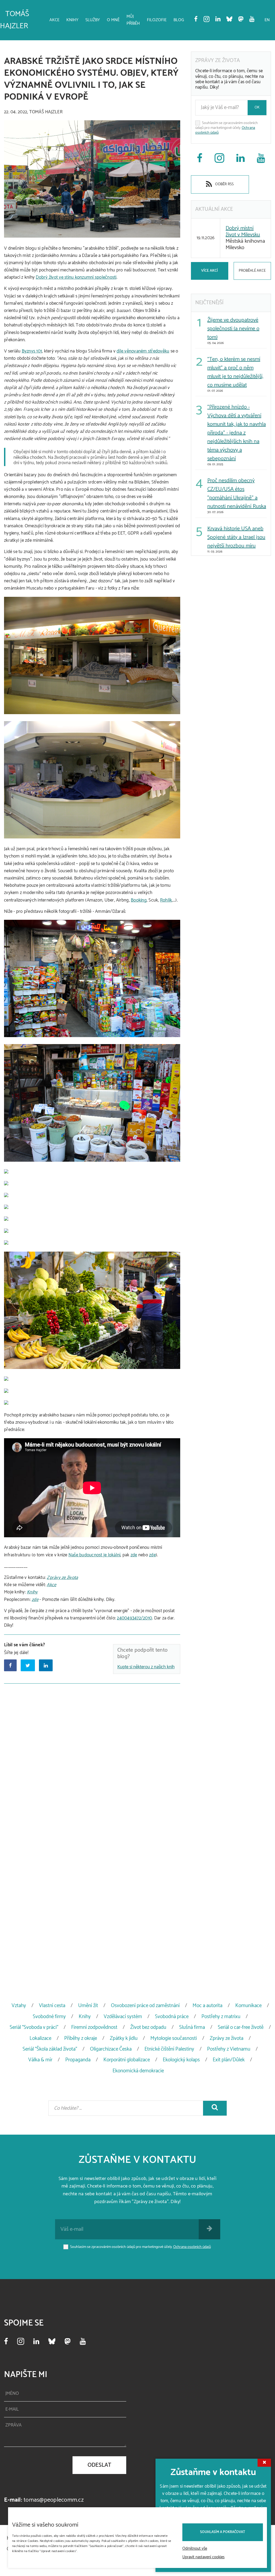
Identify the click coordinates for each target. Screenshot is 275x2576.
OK (257, 108)
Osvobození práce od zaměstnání (145, 2006)
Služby (93, 20)
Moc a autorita (207, 2006)
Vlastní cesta (52, 2006)
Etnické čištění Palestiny (169, 2049)
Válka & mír (40, 2060)
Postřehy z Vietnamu (229, 2049)
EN (267, 20)
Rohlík (166, 900)
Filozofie (157, 20)
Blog (179, 20)
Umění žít (88, 2006)
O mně (113, 20)
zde (134, 1555)
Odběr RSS (224, 184)
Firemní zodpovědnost (94, 2027)
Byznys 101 (32, 351)
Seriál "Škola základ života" (50, 2049)
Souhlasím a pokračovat (223, 2532)
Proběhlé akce (252, 271)
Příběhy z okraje (81, 2038)
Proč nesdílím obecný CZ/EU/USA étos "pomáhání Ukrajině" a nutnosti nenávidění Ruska (237, 494)
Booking (139, 900)
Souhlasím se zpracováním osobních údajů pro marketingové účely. (227, 128)
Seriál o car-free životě (241, 2027)
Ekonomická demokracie (138, 2071)
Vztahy (19, 2006)
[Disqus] (92, 1756)
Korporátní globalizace (127, 2060)
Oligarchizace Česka (111, 2049)
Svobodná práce (172, 2017)
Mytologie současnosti (174, 2038)
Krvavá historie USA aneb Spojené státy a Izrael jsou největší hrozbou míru (236, 537)
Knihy (72, 20)
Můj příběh (133, 20)
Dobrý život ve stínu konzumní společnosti (76, 277)
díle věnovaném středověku (143, 351)
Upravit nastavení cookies (203, 2557)
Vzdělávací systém (123, 2017)
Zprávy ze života (62, 1578)
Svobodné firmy (49, 2017)
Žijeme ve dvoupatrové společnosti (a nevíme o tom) (233, 329)
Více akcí (209, 271)
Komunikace (248, 2006)
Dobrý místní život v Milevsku (243, 232)
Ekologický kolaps (181, 2060)
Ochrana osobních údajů (192, 2247)
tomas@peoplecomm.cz (54, 2500)
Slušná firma (192, 2027)
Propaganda (78, 2060)
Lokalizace (40, 2038)
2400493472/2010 (134, 1618)
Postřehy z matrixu (221, 2017)
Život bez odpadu (148, 2027)
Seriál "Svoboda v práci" (34, 2027)
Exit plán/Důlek (229, 2060)
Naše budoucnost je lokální (95, 1555)
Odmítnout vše (195, 2549)
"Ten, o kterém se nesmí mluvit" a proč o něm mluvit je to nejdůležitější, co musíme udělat (235, 372)
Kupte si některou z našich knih (146, 1667)
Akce (54, 20)
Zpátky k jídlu (124, 2038)
